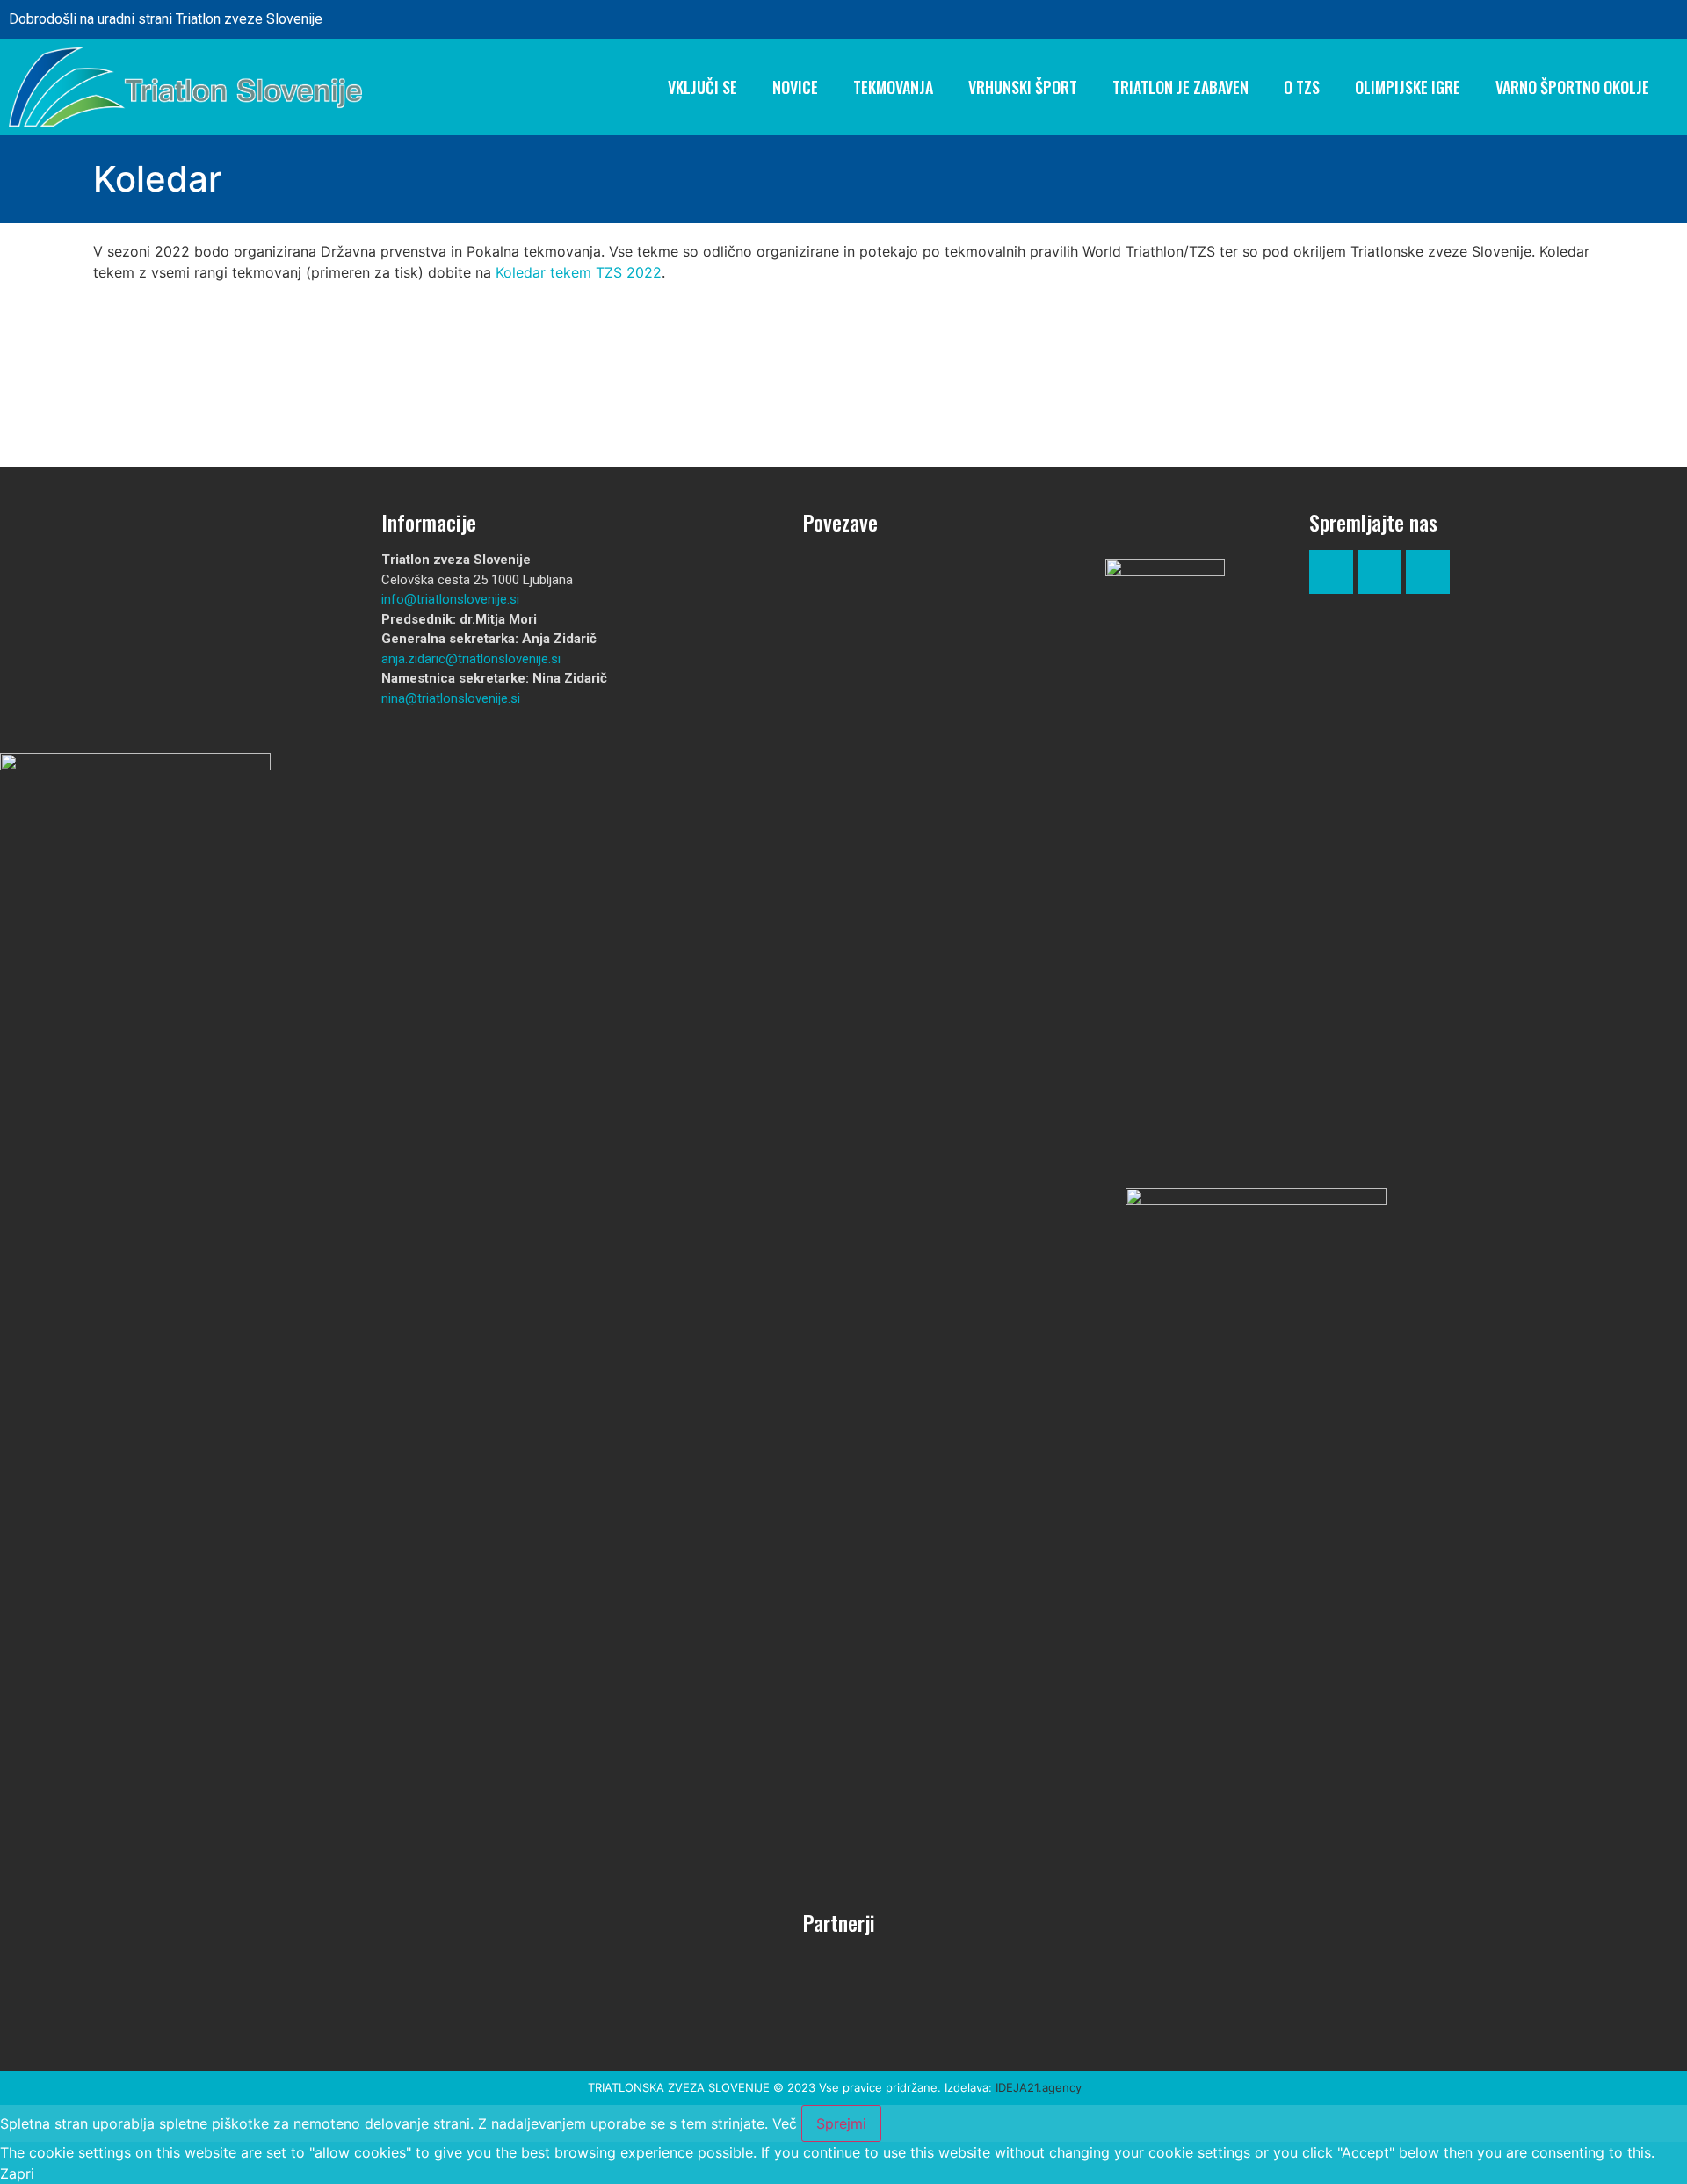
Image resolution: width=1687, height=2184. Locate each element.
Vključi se (702, 87)
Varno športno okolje (1572, 87)
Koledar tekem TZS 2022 (579, 272)
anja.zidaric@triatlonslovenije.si (471, 659)
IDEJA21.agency (1039, 2087)
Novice (795, 87)
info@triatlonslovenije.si (450, 599)
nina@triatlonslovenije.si (451, 698)
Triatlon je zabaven (1180, 87)
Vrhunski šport (1023, 87)
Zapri (17, 2173)
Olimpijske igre (1408, 87)
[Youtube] (1428, 572)
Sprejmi (841, 2123)
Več (785, 2123)
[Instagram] (1650, 19)
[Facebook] (1600, 19)
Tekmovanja (893, 87)
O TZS (1302, 87)
